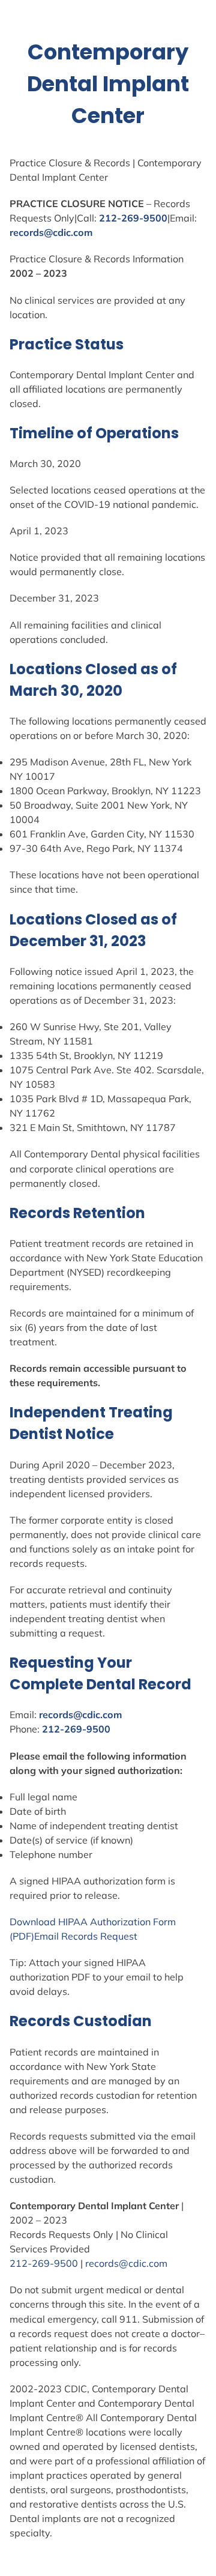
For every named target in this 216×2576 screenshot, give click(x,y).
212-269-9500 (133, 218)
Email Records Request (86, 1936)
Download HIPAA (50, 1922)
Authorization (120, 1922)
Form (164, 1922)
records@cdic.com (51, 232)
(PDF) (22, 1936)
